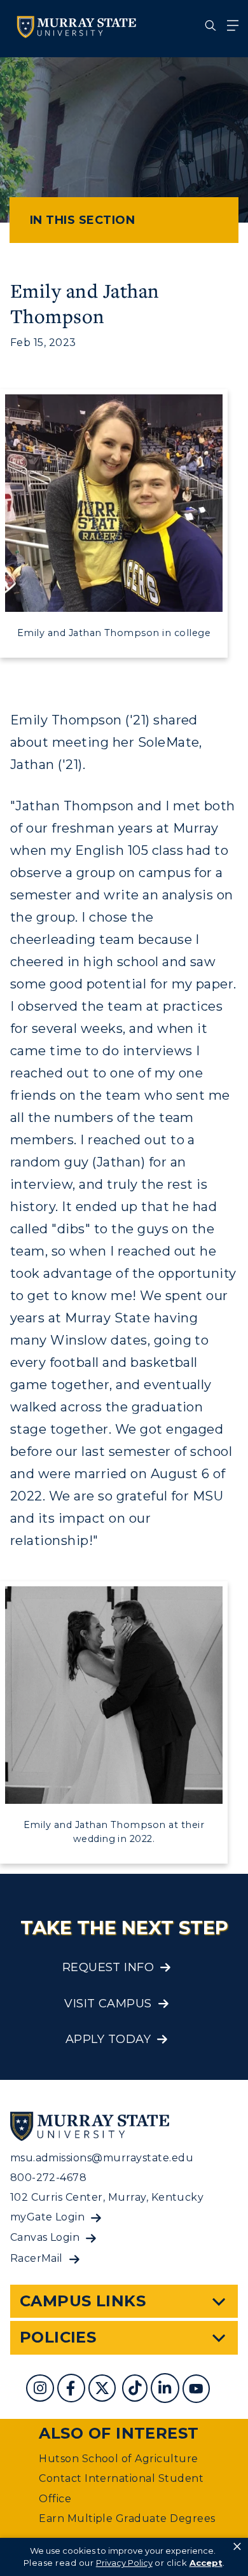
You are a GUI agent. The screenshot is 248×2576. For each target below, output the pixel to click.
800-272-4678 (49, 2178)
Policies (58, 2337)
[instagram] (42, 2390)
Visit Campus (108, 2004)
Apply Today (108, 2039)
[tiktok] (136, 2390)
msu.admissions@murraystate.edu (102, 2158)
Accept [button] (206, 2563)
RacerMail (37, 2258)
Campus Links (83, 2301)
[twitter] (104, 2390)
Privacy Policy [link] (124, 2563)
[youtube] (198, 2390)
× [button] (237, 2547)
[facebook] (72, 2390)
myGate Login (48, 2217)
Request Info (108, 1967)
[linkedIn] (166, 2390)
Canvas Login (45, 2237)
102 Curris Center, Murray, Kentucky (107, 2197)
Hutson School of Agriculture (118, 2459)
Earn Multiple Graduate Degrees (127, 2518)
